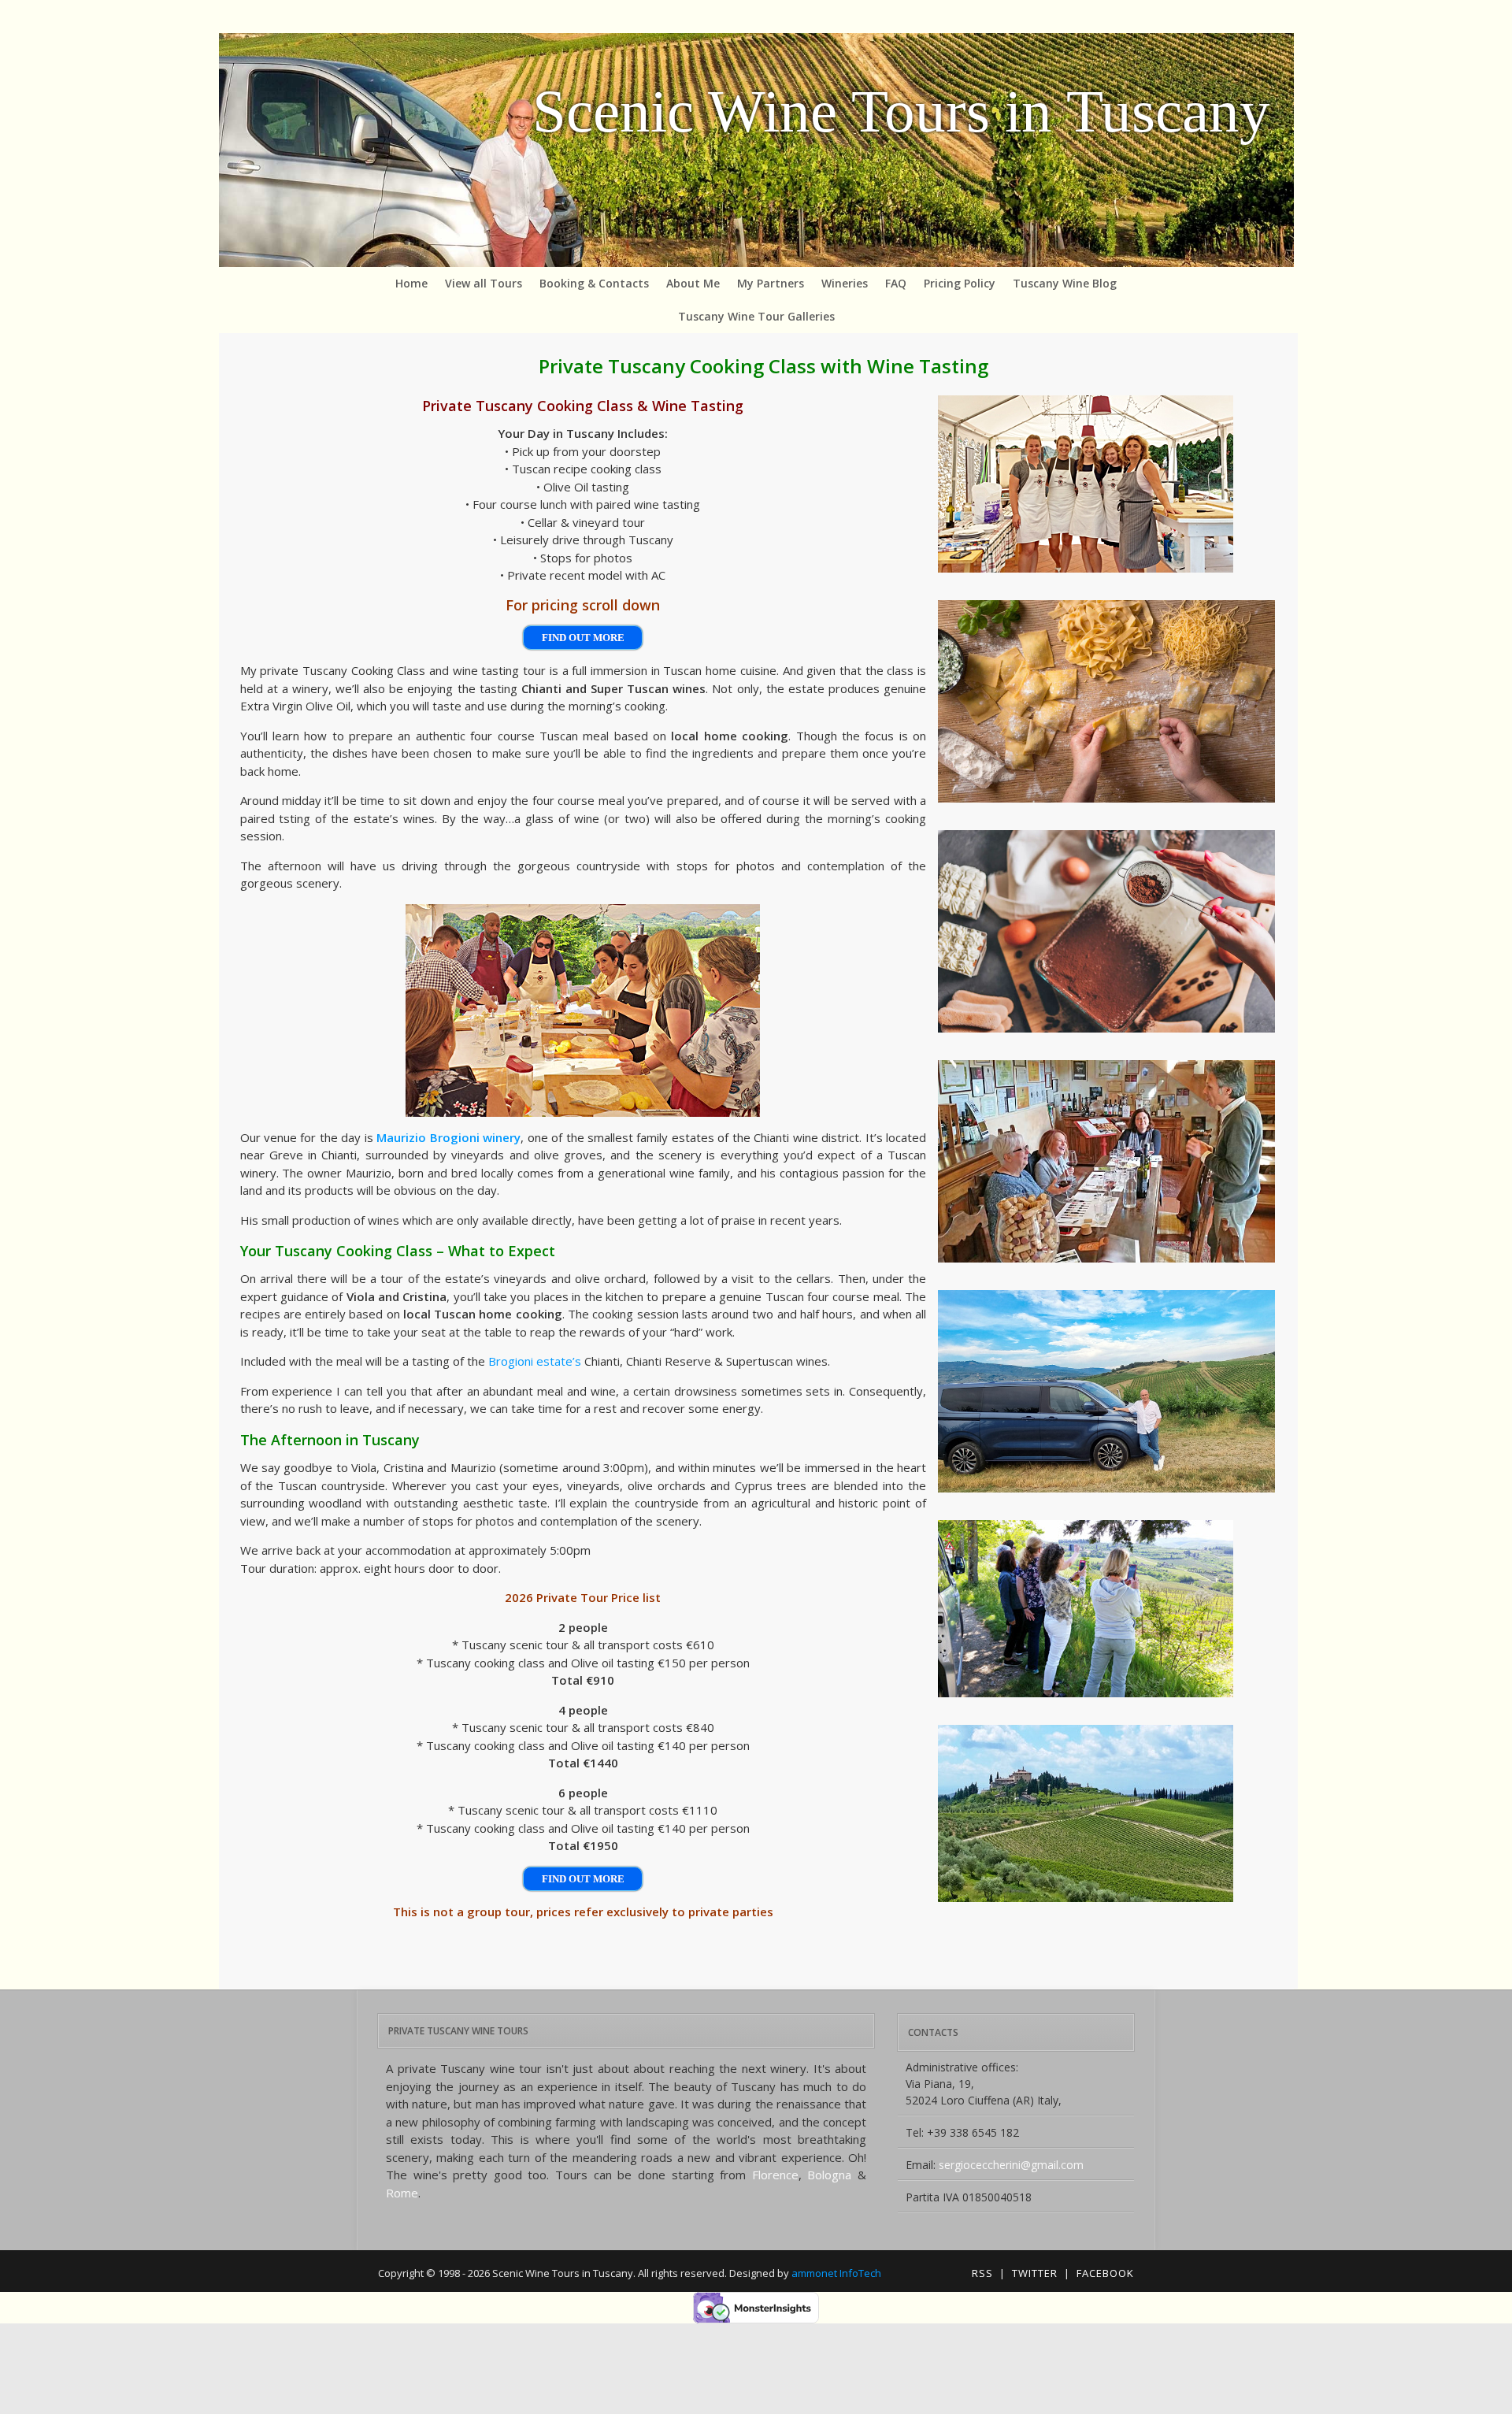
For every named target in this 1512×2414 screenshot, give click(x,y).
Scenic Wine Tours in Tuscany (901, 111)
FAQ (896, 283)
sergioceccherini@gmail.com (1011, 2165)
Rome (402, 2193)
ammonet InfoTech (836, 2273)
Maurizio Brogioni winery (448, 1137)
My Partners (771, 283)
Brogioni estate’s (535, 1361)
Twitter (1035, 2273)
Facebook (1105, 2273)
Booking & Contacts (594, 283)
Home (411, 283)
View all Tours (484, 283)
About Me (693, 283)
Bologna (829, 2175)
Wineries (845, 283)
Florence (775, 2175)
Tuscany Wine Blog (1065, 283)
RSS (982, 2273)
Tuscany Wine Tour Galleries (756, 316)
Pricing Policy (960, 283)
